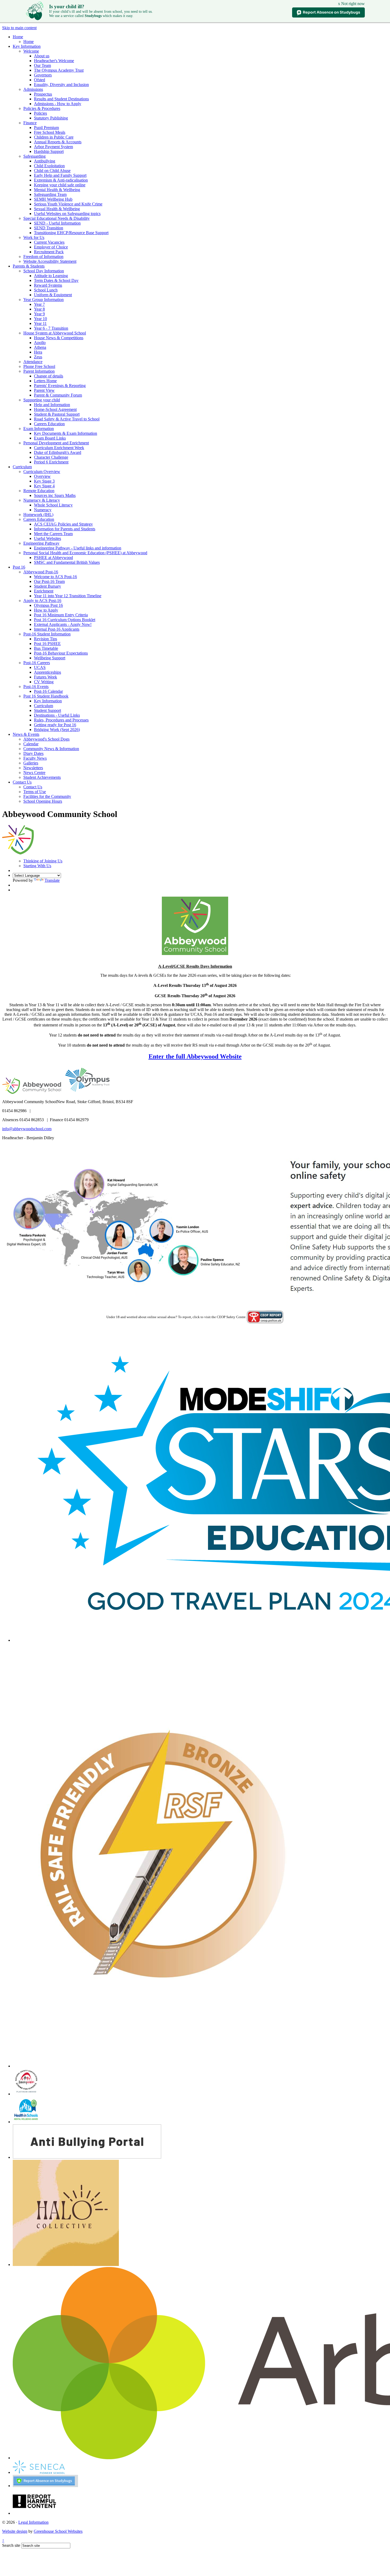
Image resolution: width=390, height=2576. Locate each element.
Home (18, 37)
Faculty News (35, 758)
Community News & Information (51, 749)
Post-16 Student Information (47, 634)
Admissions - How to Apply (58, 104)
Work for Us (34, 237)
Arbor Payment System (53, 147)
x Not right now (351, 4)
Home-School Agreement (55, 409)
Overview (42, 476)
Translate (52, 880)
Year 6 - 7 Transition (51, 328)
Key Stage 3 (44, 481)
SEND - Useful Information (57, 223)
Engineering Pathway (41, 543)
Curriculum (22, 467)
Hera (38, 352)
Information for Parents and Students (65, 529)
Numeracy (43, 510)
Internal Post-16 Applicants (57, 629)
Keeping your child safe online (60, 185)
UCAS (40, 667)
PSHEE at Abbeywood (53, 558)
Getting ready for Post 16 (55, 725)
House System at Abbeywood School (55, 333)
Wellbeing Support (50, 658)
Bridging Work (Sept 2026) (57, 730)
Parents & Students (29, 266)
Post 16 (19, 567)
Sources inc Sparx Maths (55, 495)
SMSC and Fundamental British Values (67, 562)
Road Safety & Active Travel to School (67, 419)
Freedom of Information (43, 257)
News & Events (26, 734)
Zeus (38, 357)
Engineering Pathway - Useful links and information (78, 548)
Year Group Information (44, 300)
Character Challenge (51, 457)
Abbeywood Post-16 (41, 572)
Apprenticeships (47, 672)
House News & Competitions (59, 338)
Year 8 (39, 309)
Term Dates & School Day (56, 280)
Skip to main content (19, 28)
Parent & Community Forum (58, 395)
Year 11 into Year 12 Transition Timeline (68, 596)
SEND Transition (49, 228)
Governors (43, 75)
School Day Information (44, 271)
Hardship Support (49, 151)
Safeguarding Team (50, 194)
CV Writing (44, 682)
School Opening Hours (43, 801)
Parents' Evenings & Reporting (60, 386)
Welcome (31, 51)
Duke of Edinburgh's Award (58, 452)
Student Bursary (47, 586)
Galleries (31, 763)
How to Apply (46, 610)
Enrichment (44, 591)
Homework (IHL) (38, 515)
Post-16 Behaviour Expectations (61, 653)
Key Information (27, 46)
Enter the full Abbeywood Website (195, 1056)
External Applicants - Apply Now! (63, 624)
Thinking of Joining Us (43, 861)
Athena (40, 347)
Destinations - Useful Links (57, 715)
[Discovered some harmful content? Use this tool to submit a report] (34, 2513)
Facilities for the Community (47, 796)
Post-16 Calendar (48, 691)
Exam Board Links (50, 438)
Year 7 (39, 304)
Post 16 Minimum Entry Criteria (61, 615)
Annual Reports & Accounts (58, 142)
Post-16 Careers (37, 663)
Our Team (42, 65)
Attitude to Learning (51, 276)
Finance (30, 123)
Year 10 (40, 319)
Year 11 (40, 323)
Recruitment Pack (49, 252)
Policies (40, 113)
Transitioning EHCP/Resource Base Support (71, 233)
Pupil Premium (46, 128)
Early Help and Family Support (60, 175)
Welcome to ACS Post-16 (55, 577)
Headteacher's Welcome (54, 61)
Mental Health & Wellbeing (57, 190)
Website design (15, 2531)
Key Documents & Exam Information (66, 433)
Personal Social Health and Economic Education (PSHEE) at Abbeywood (85, 553)
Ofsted (40, 80)
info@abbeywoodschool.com (27, 1129)
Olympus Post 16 (48, 605)
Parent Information (39, 371)
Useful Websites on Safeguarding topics (67, 214)
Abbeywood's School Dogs (46, 739)
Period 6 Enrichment (51, 462)
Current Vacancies (49, 242)
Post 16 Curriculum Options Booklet (65, 620)
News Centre (34, 773)
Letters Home (45, 381)
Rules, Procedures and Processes (61, 720)
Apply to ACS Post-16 (42, 601)
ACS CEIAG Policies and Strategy (63, 524)
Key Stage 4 (44, 486)
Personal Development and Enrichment (56, 443)
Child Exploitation (49, 166)
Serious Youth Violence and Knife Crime (68, 204)
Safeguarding (34, 156)
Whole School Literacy (53, 505)
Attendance (33, 362)
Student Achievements (42, 777)
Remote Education (39, 491)
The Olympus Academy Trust (59, 70)
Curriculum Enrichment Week (59, 448)
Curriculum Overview (42, 472)
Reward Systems (48, 285)
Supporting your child (42, 400)
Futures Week (45, 677)
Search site (11, 2545)
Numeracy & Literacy (42, 500)
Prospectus (43, 94)
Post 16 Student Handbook (46, 696)
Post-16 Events (36, 687)
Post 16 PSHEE (47, 644)
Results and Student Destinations (61, 99)
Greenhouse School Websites (58, 2531)
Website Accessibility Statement (50, 261)
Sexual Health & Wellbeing (57, 209)
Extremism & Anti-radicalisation (61, 180)
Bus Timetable (46, 648)
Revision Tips (45, 639)
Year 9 (39, 314)
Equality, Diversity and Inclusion (61, 85)
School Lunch (46, 290)
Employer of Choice (51, 247)
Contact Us (22, 782)
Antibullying (45, 161)
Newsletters (33, 768)
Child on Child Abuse (52, 171)
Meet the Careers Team (53, 534)
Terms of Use (35, 792)
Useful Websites (47, 538)
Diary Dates (33, 753)
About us (42, 56)
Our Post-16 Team (49, 581)
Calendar (31, 744)
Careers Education (49, 424)
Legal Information (33, 2522)
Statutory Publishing (51, 118)
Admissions (33, 89)
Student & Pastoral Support (57, 414)
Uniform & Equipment (53, 295)
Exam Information (39, 429)
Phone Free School (39, 366)
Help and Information (52, 405)
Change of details (49, 376)
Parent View (44, 390)
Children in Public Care (54, 137)
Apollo (40, 343)
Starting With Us (37, 866)
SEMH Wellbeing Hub (53, 199)
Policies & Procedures (42, 108)
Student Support (47, 710)
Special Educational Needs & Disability (57, 218)
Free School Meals (50, 132)
